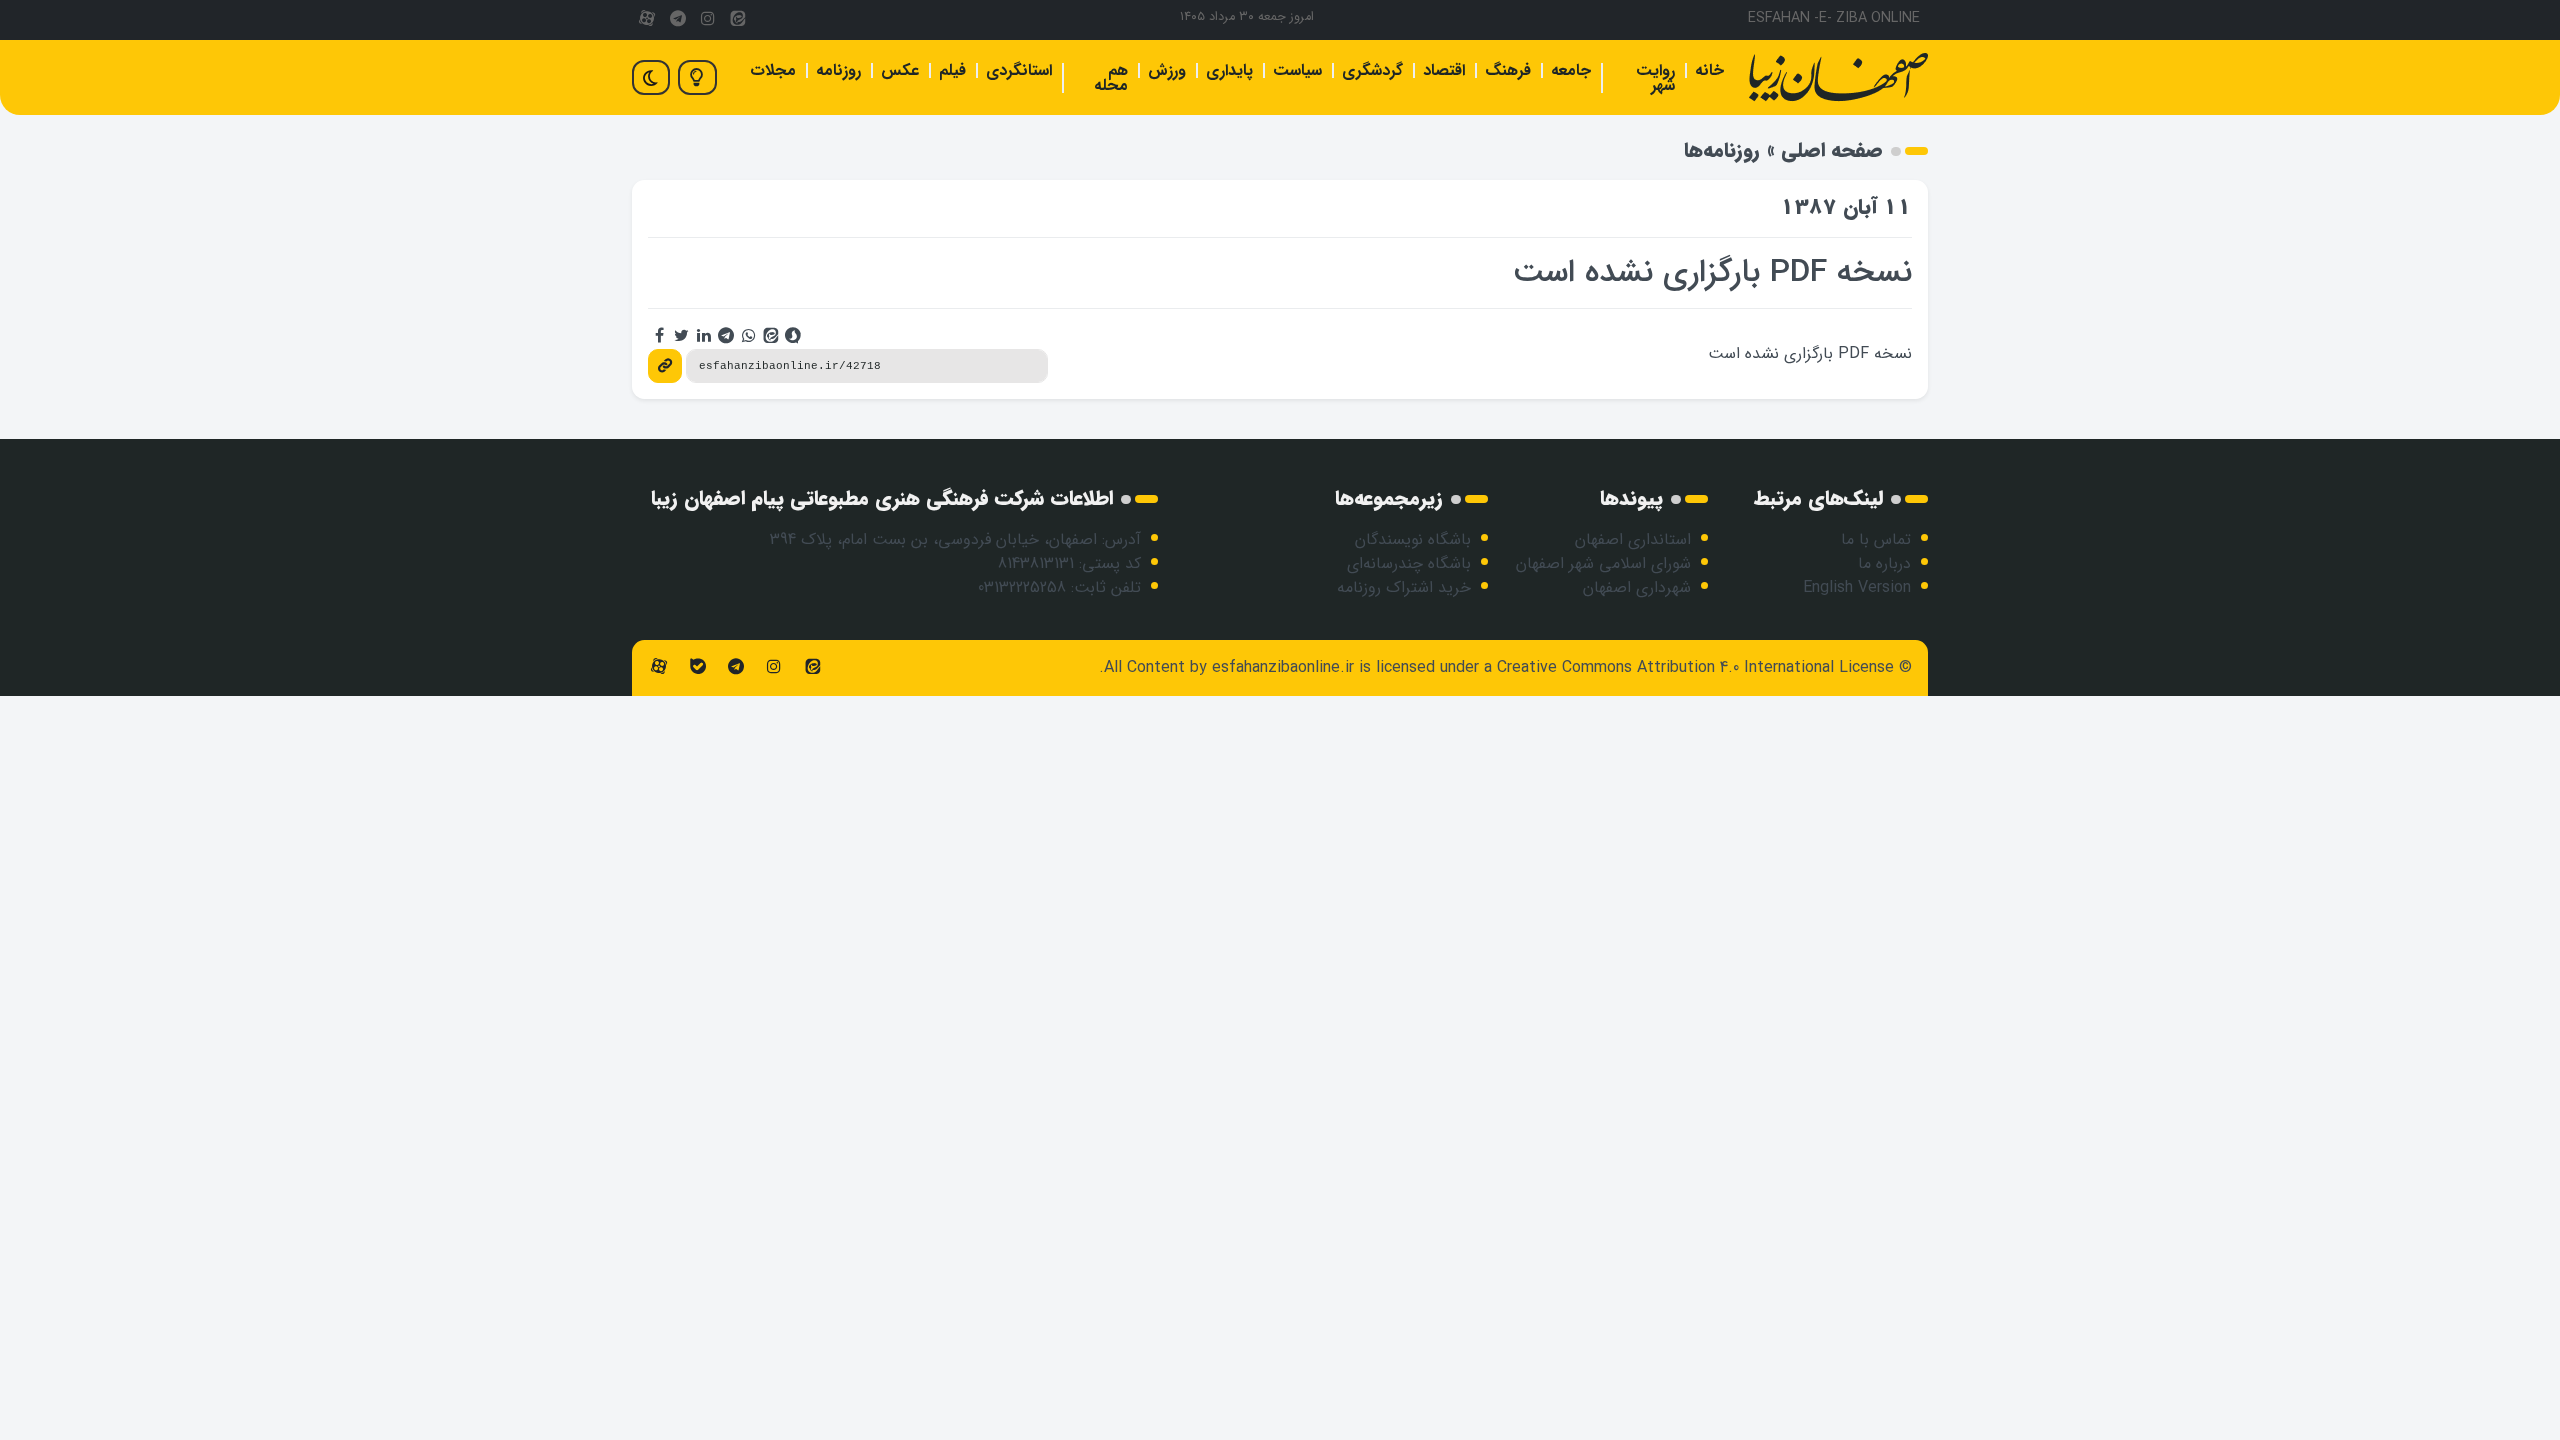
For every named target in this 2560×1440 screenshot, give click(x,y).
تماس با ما (1876, 539)
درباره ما (1884, 563)
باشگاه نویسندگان (1413, 539)
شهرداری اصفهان (1637, 587)
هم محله (1111, 78)
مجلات (773, 70)
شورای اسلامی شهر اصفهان (1603, 563)
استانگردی (1019, 70)
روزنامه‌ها (1722, 150)
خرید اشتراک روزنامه (1404, 587)
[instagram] (708, 20)
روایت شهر (1655, 78)
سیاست (1297, 70)
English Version (1857, 587)
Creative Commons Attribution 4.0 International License (1695, 667)
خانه (1709, 70)
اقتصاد (1444, 70)
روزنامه (838, 70)
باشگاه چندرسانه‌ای (1409, 563)
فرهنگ (1508, 70)
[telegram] (677, 20)
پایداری (1229, 70)
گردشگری (1372, 70)
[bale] (697, 667)
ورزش (1167, 70)
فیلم (952, 70)
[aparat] (647, 20)
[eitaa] (738, 20)
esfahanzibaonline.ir (1283, 667)
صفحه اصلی (1832, 150)
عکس (900, 70)
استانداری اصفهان (1633, 539)
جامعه (1571, 70)
